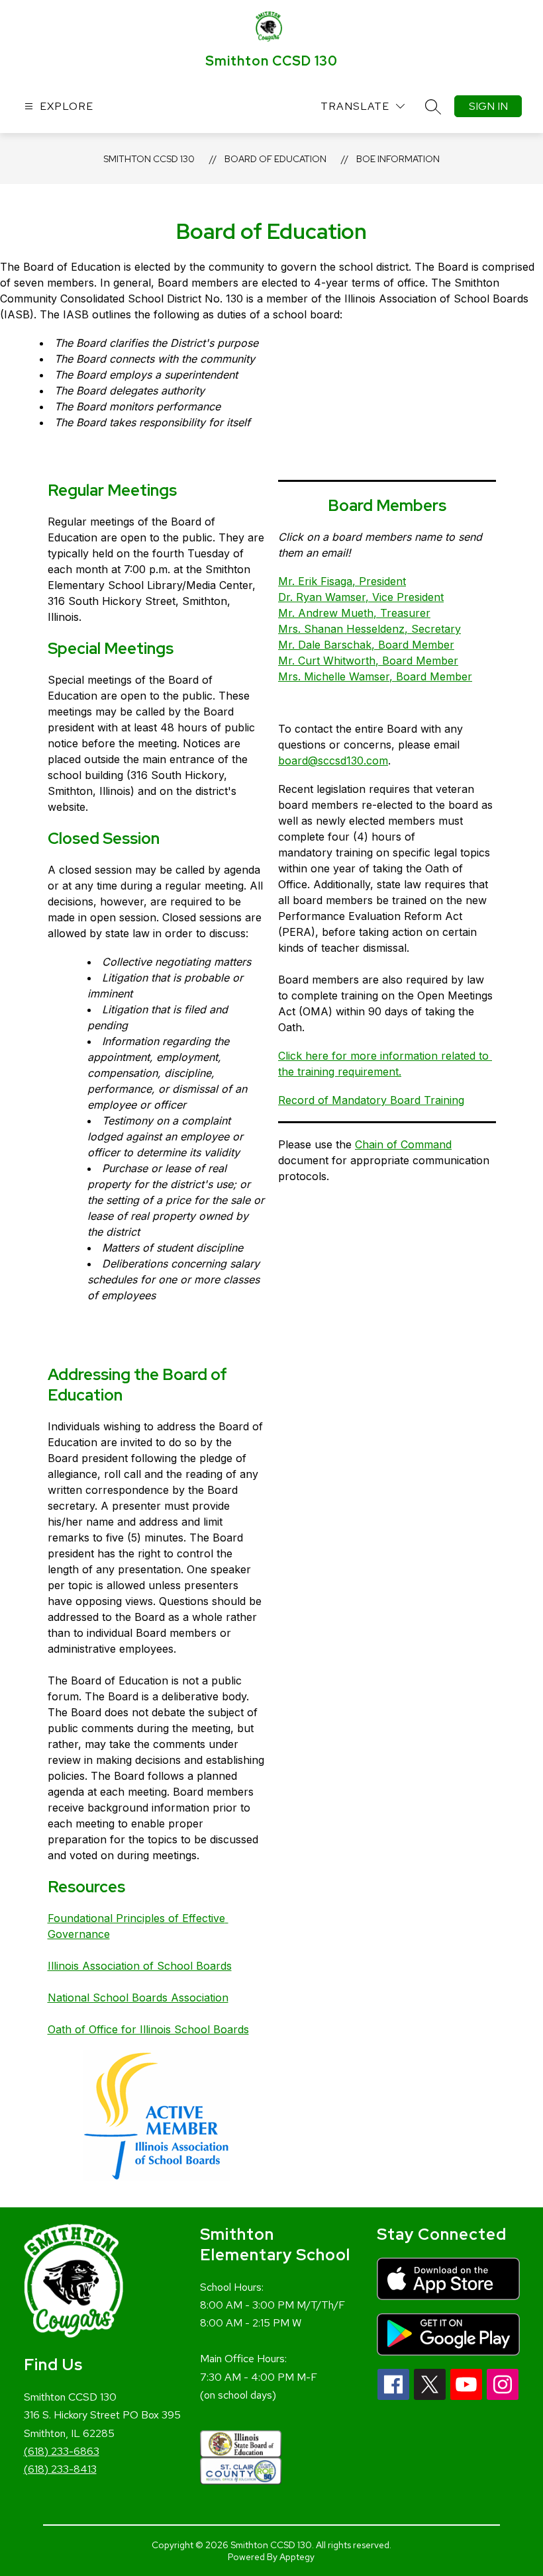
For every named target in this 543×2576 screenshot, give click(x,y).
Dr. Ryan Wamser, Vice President (361, 597)
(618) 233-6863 (62, 2451)
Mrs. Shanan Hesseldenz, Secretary (370, 629)
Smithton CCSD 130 (149, 159)
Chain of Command (403, 1144)
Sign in (488, 106)
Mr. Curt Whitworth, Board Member (368, 661)
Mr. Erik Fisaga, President (342, 581)
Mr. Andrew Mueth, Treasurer (354, 613)
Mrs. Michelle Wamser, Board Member (375, 676)
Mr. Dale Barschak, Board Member (366, 645)
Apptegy (297, 2557)
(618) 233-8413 (60, 2469)
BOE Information (398, 159)
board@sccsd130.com (333, 760)
